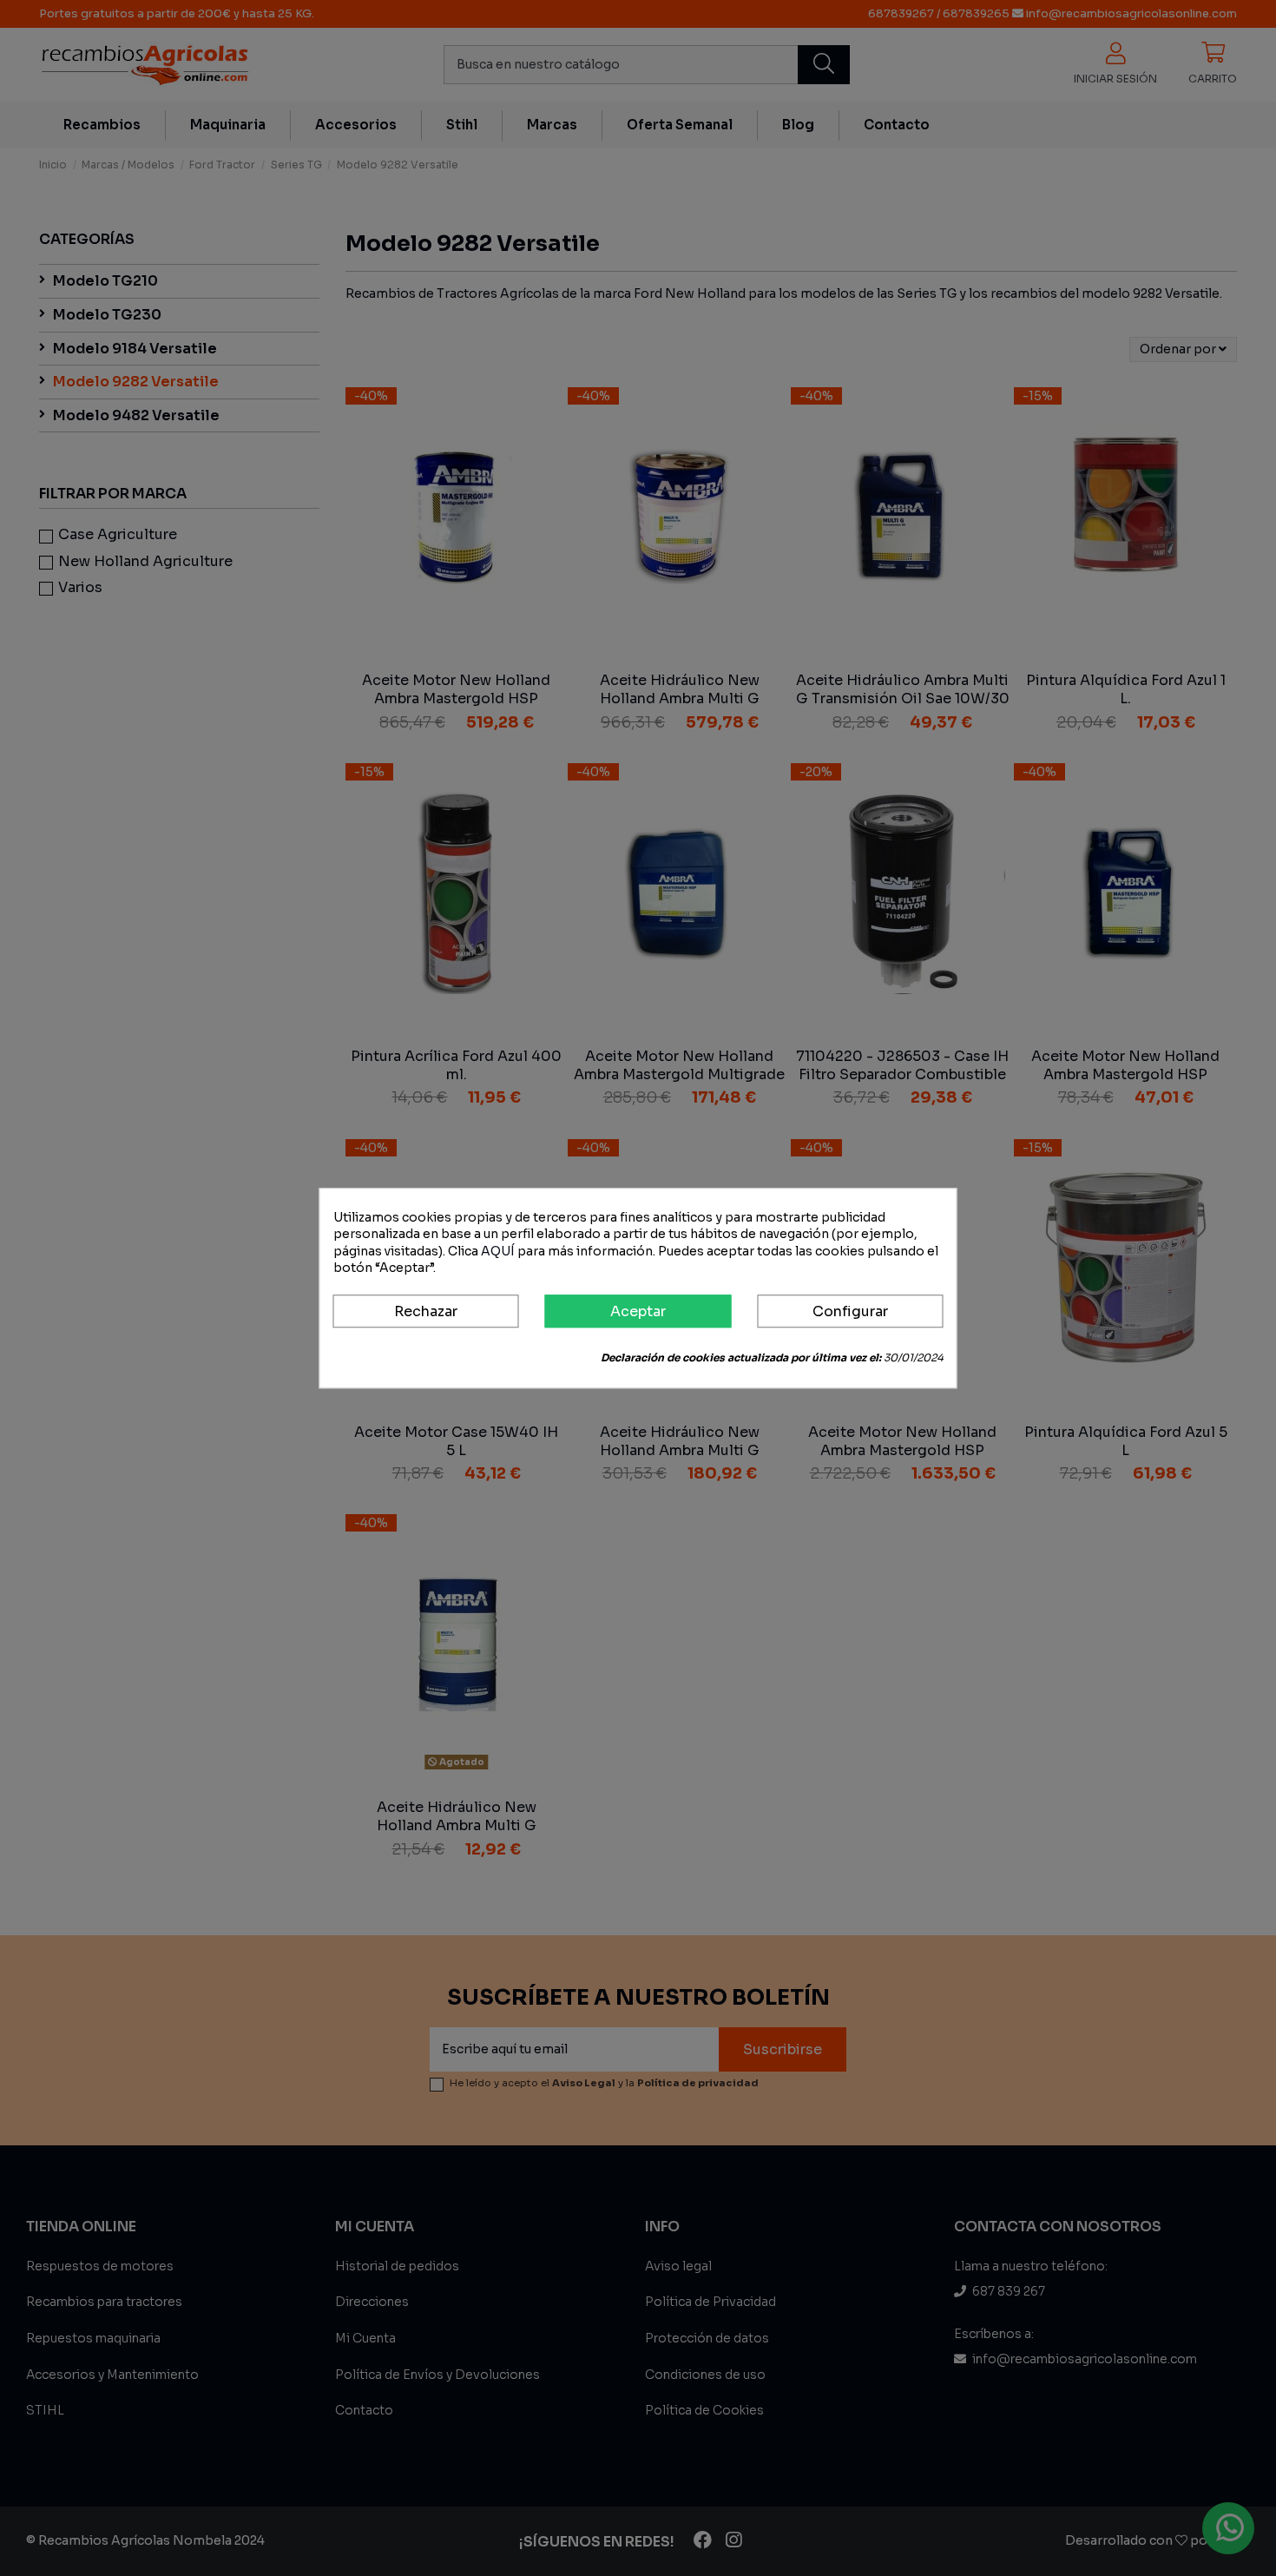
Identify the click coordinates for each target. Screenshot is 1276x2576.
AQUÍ (498, 1251)
